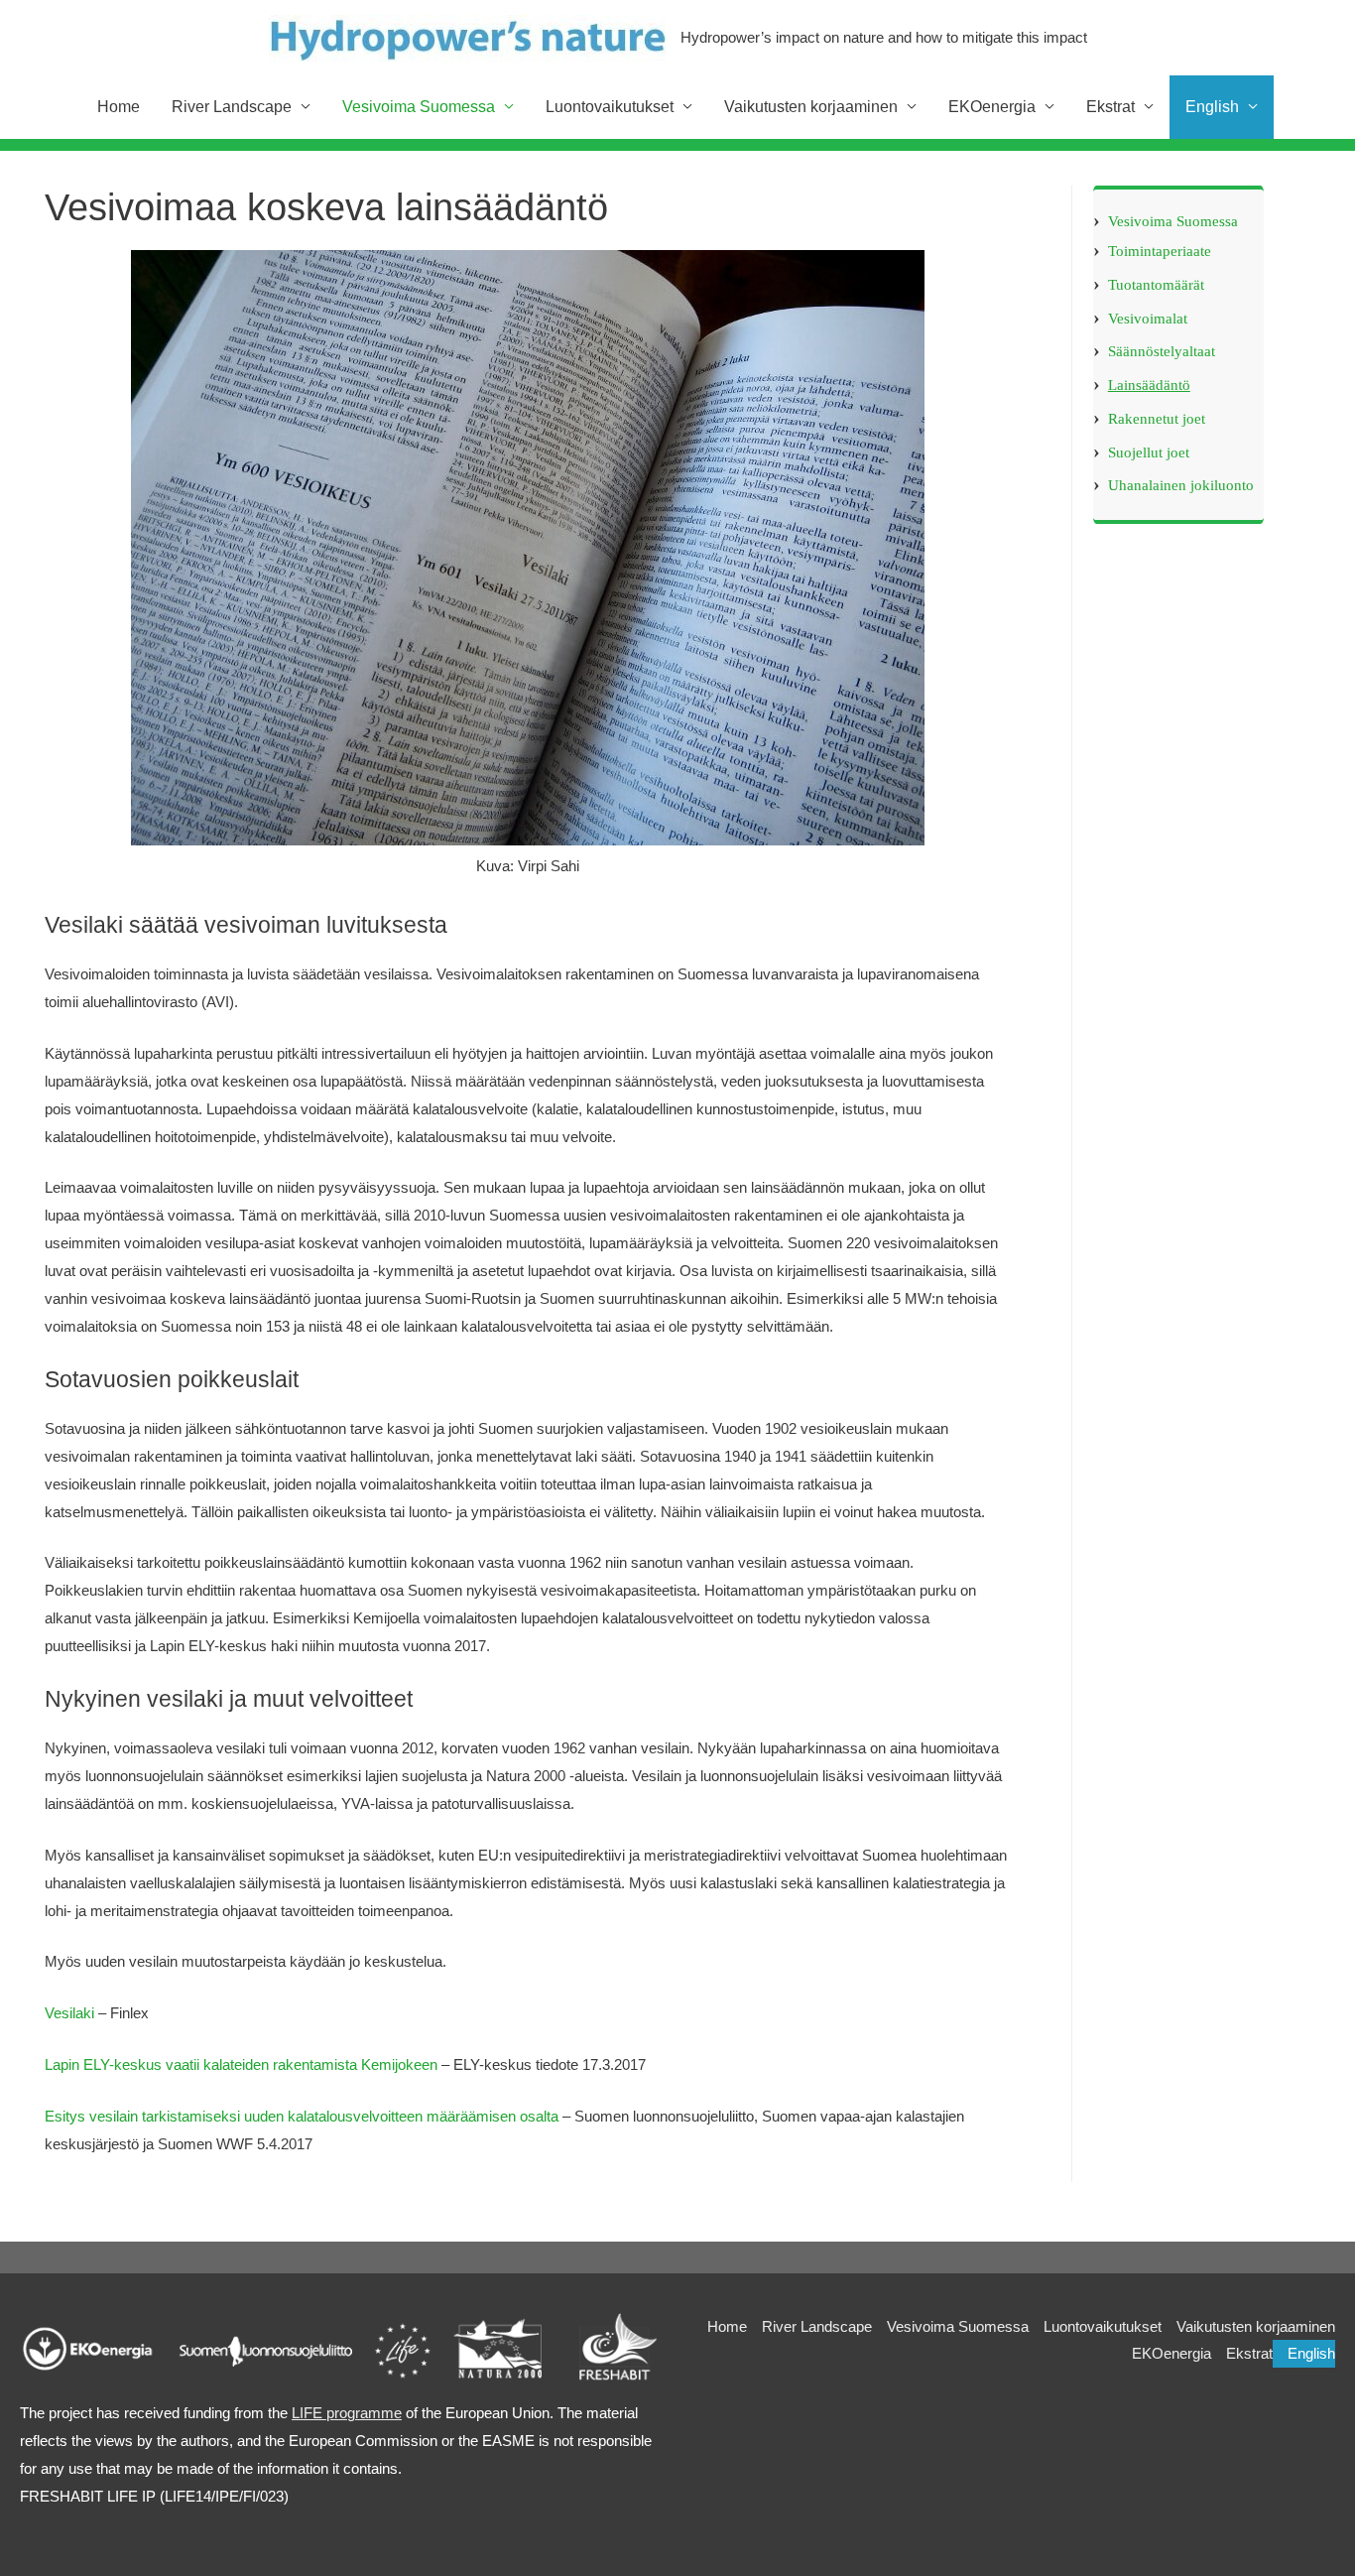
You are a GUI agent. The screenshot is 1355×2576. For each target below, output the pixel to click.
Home (727, 2326)
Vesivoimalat (1148, 318)
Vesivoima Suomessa (1173, 221)
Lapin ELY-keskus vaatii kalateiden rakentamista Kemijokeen (241, 2064)
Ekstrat (1249, 2353)
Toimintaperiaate (1160, 251)
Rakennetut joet (1157, 418)
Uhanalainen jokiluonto (1181, 485)
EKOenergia (1171, 2353)
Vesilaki (69, 2013)
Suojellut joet (1149, 451)
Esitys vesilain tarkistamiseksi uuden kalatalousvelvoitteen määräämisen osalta (304, 2116)
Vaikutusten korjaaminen (1256, 2326)
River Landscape (817, 2326)
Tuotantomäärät (1156, 284)
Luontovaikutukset (1103, 2326)
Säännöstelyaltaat (1162, 351)
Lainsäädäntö (1149, 385)
